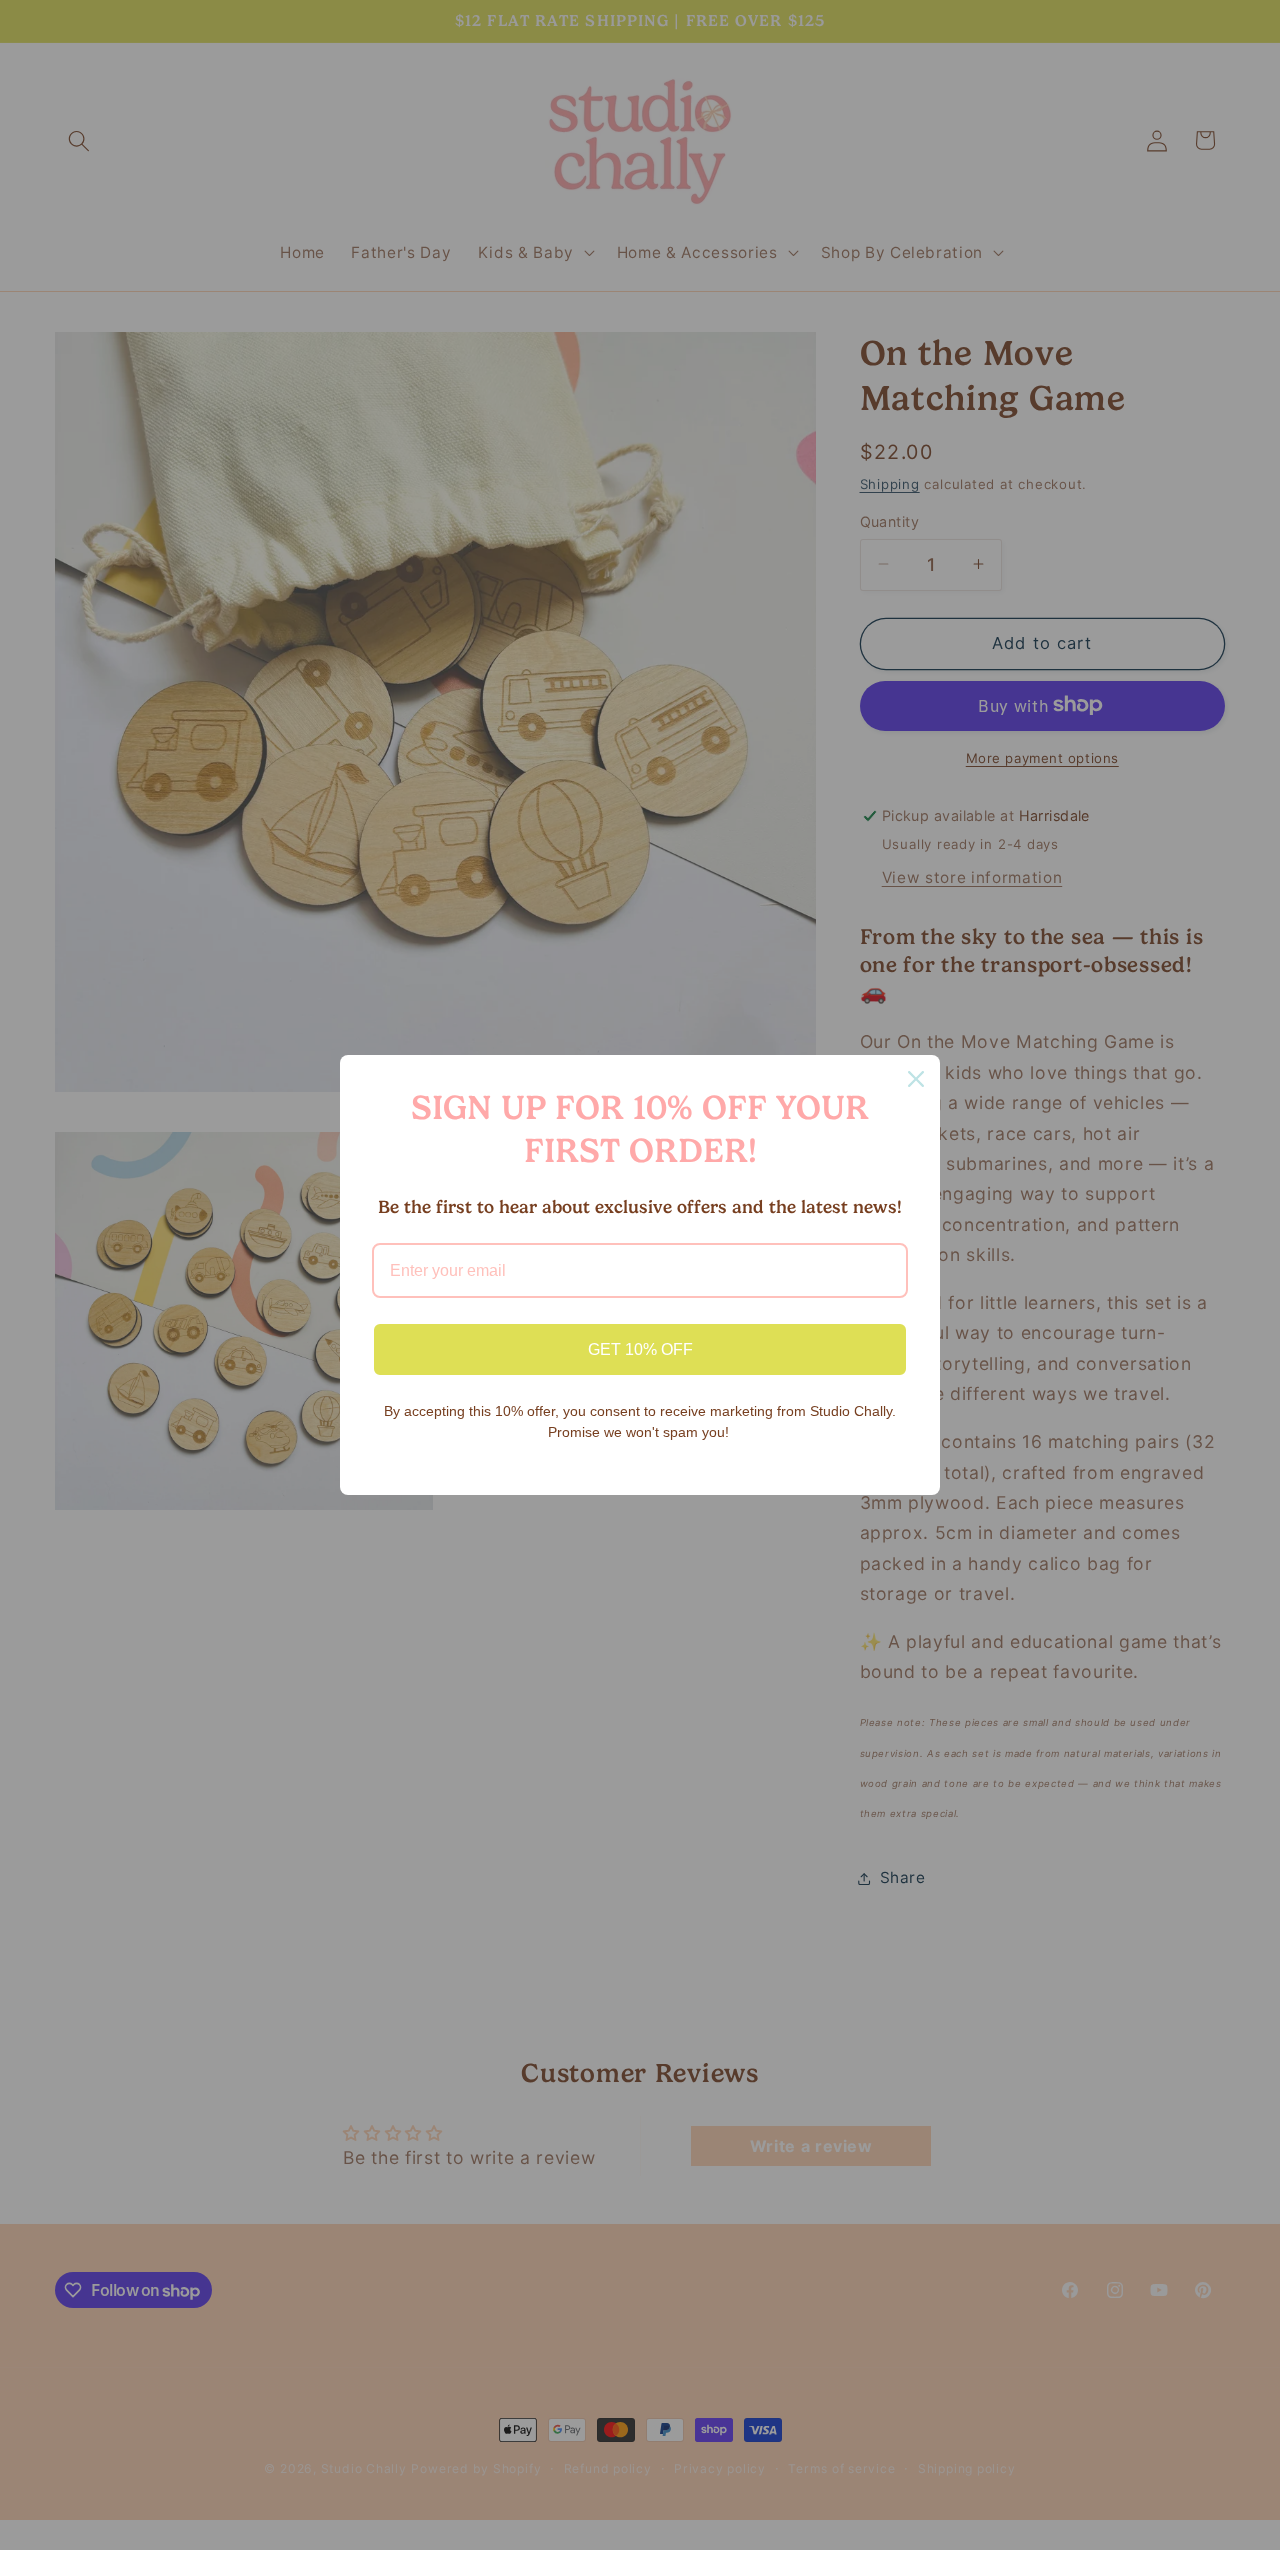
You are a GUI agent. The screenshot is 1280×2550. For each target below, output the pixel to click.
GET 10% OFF (640, 1349)
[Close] (916, 1079)
